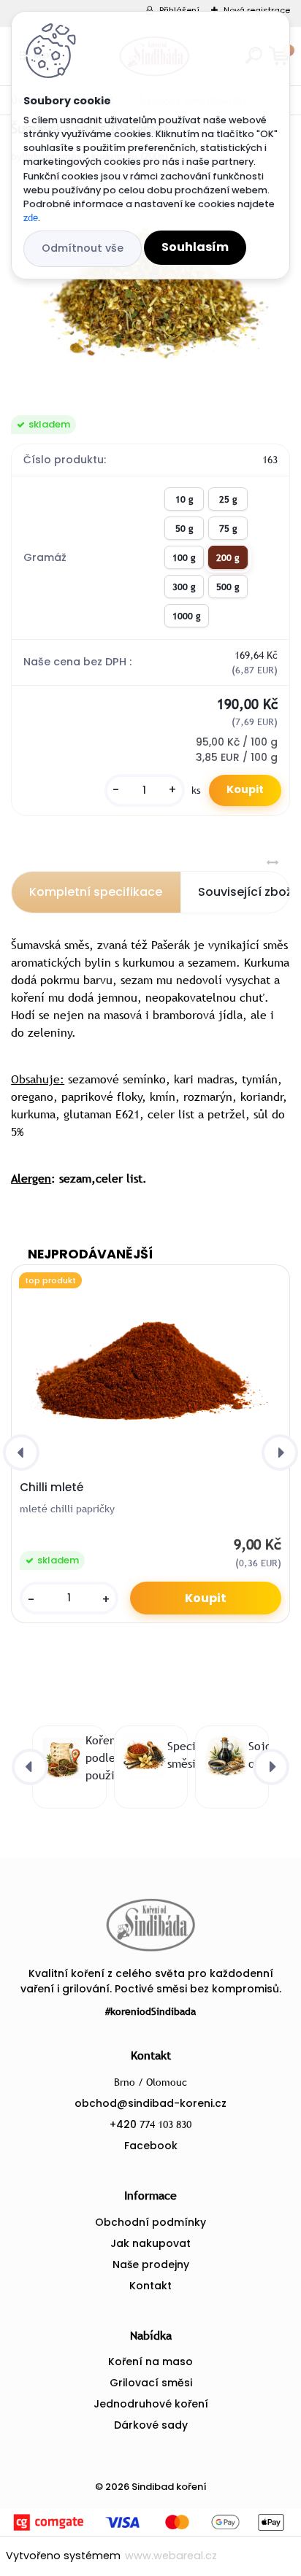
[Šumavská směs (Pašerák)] (150, 290)
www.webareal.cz (171, 2556)
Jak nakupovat (150, 2243)
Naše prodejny (151, 2264)
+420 (150, 2124)
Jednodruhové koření (151, 2404)
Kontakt (150, 2286)
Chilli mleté (52, 1488)
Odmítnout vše (83, 248)
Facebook (151, 2146)
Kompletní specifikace (96, 892)
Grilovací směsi (151, 2383)
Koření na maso (150, 2362)
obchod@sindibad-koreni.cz (150, 2103)
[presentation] (21, 1453)
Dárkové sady (151, 2425)
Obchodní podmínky (150, 2222)
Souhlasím (195, 247)
